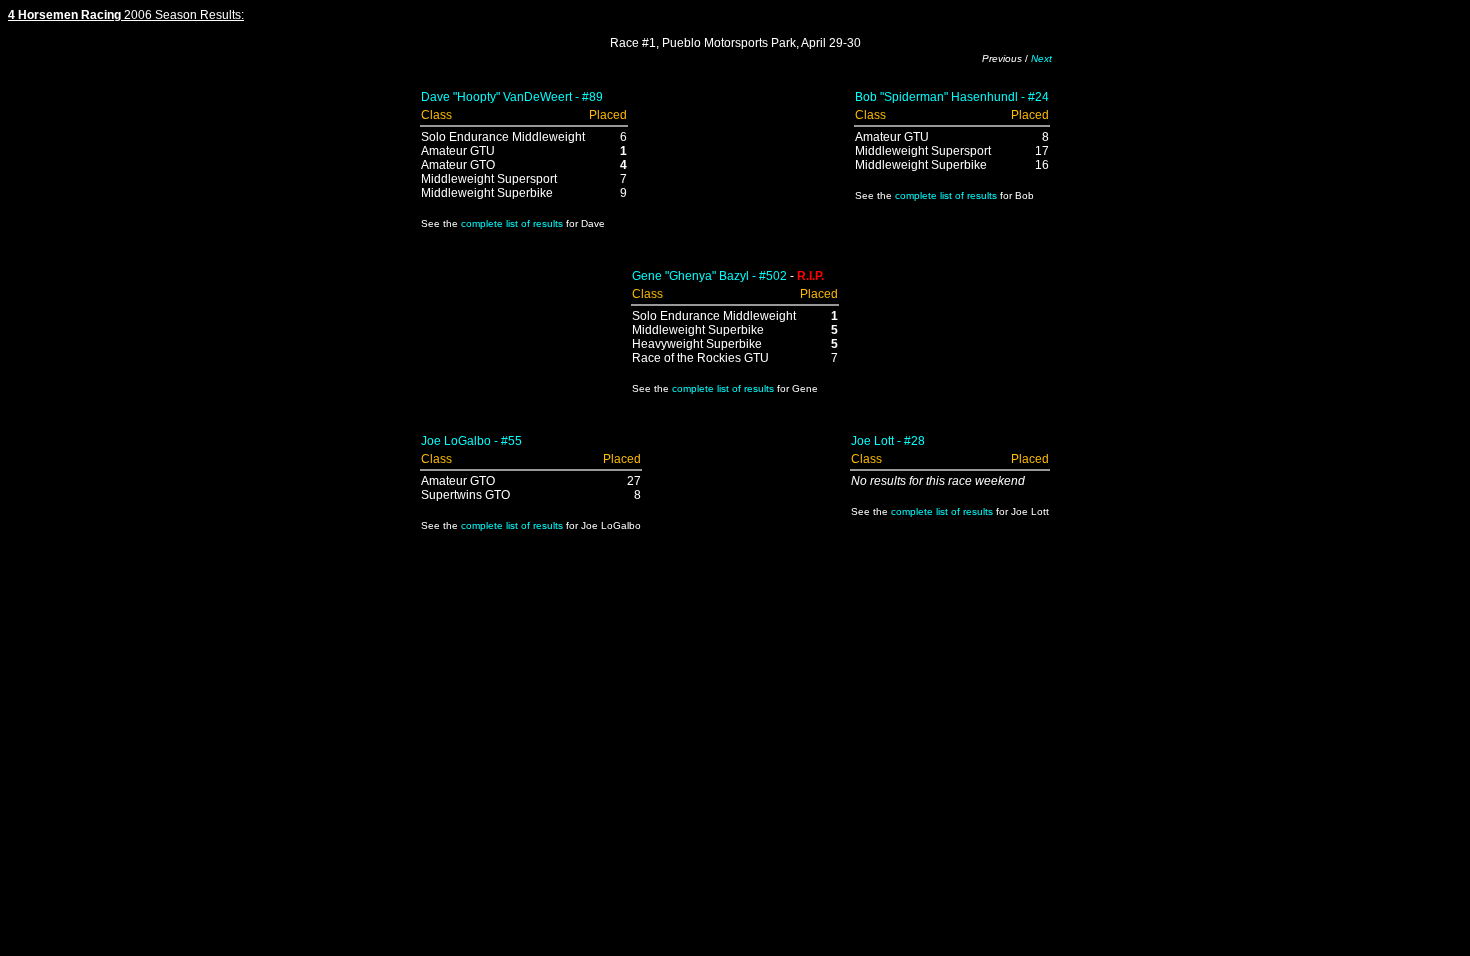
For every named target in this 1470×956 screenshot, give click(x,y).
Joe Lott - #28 (888, 441)
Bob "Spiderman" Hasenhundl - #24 (952, 97)
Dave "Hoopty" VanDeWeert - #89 (512, 97)
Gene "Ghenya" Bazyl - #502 (709, 276)
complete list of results (512, 223)
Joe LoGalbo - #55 (471, 441)
